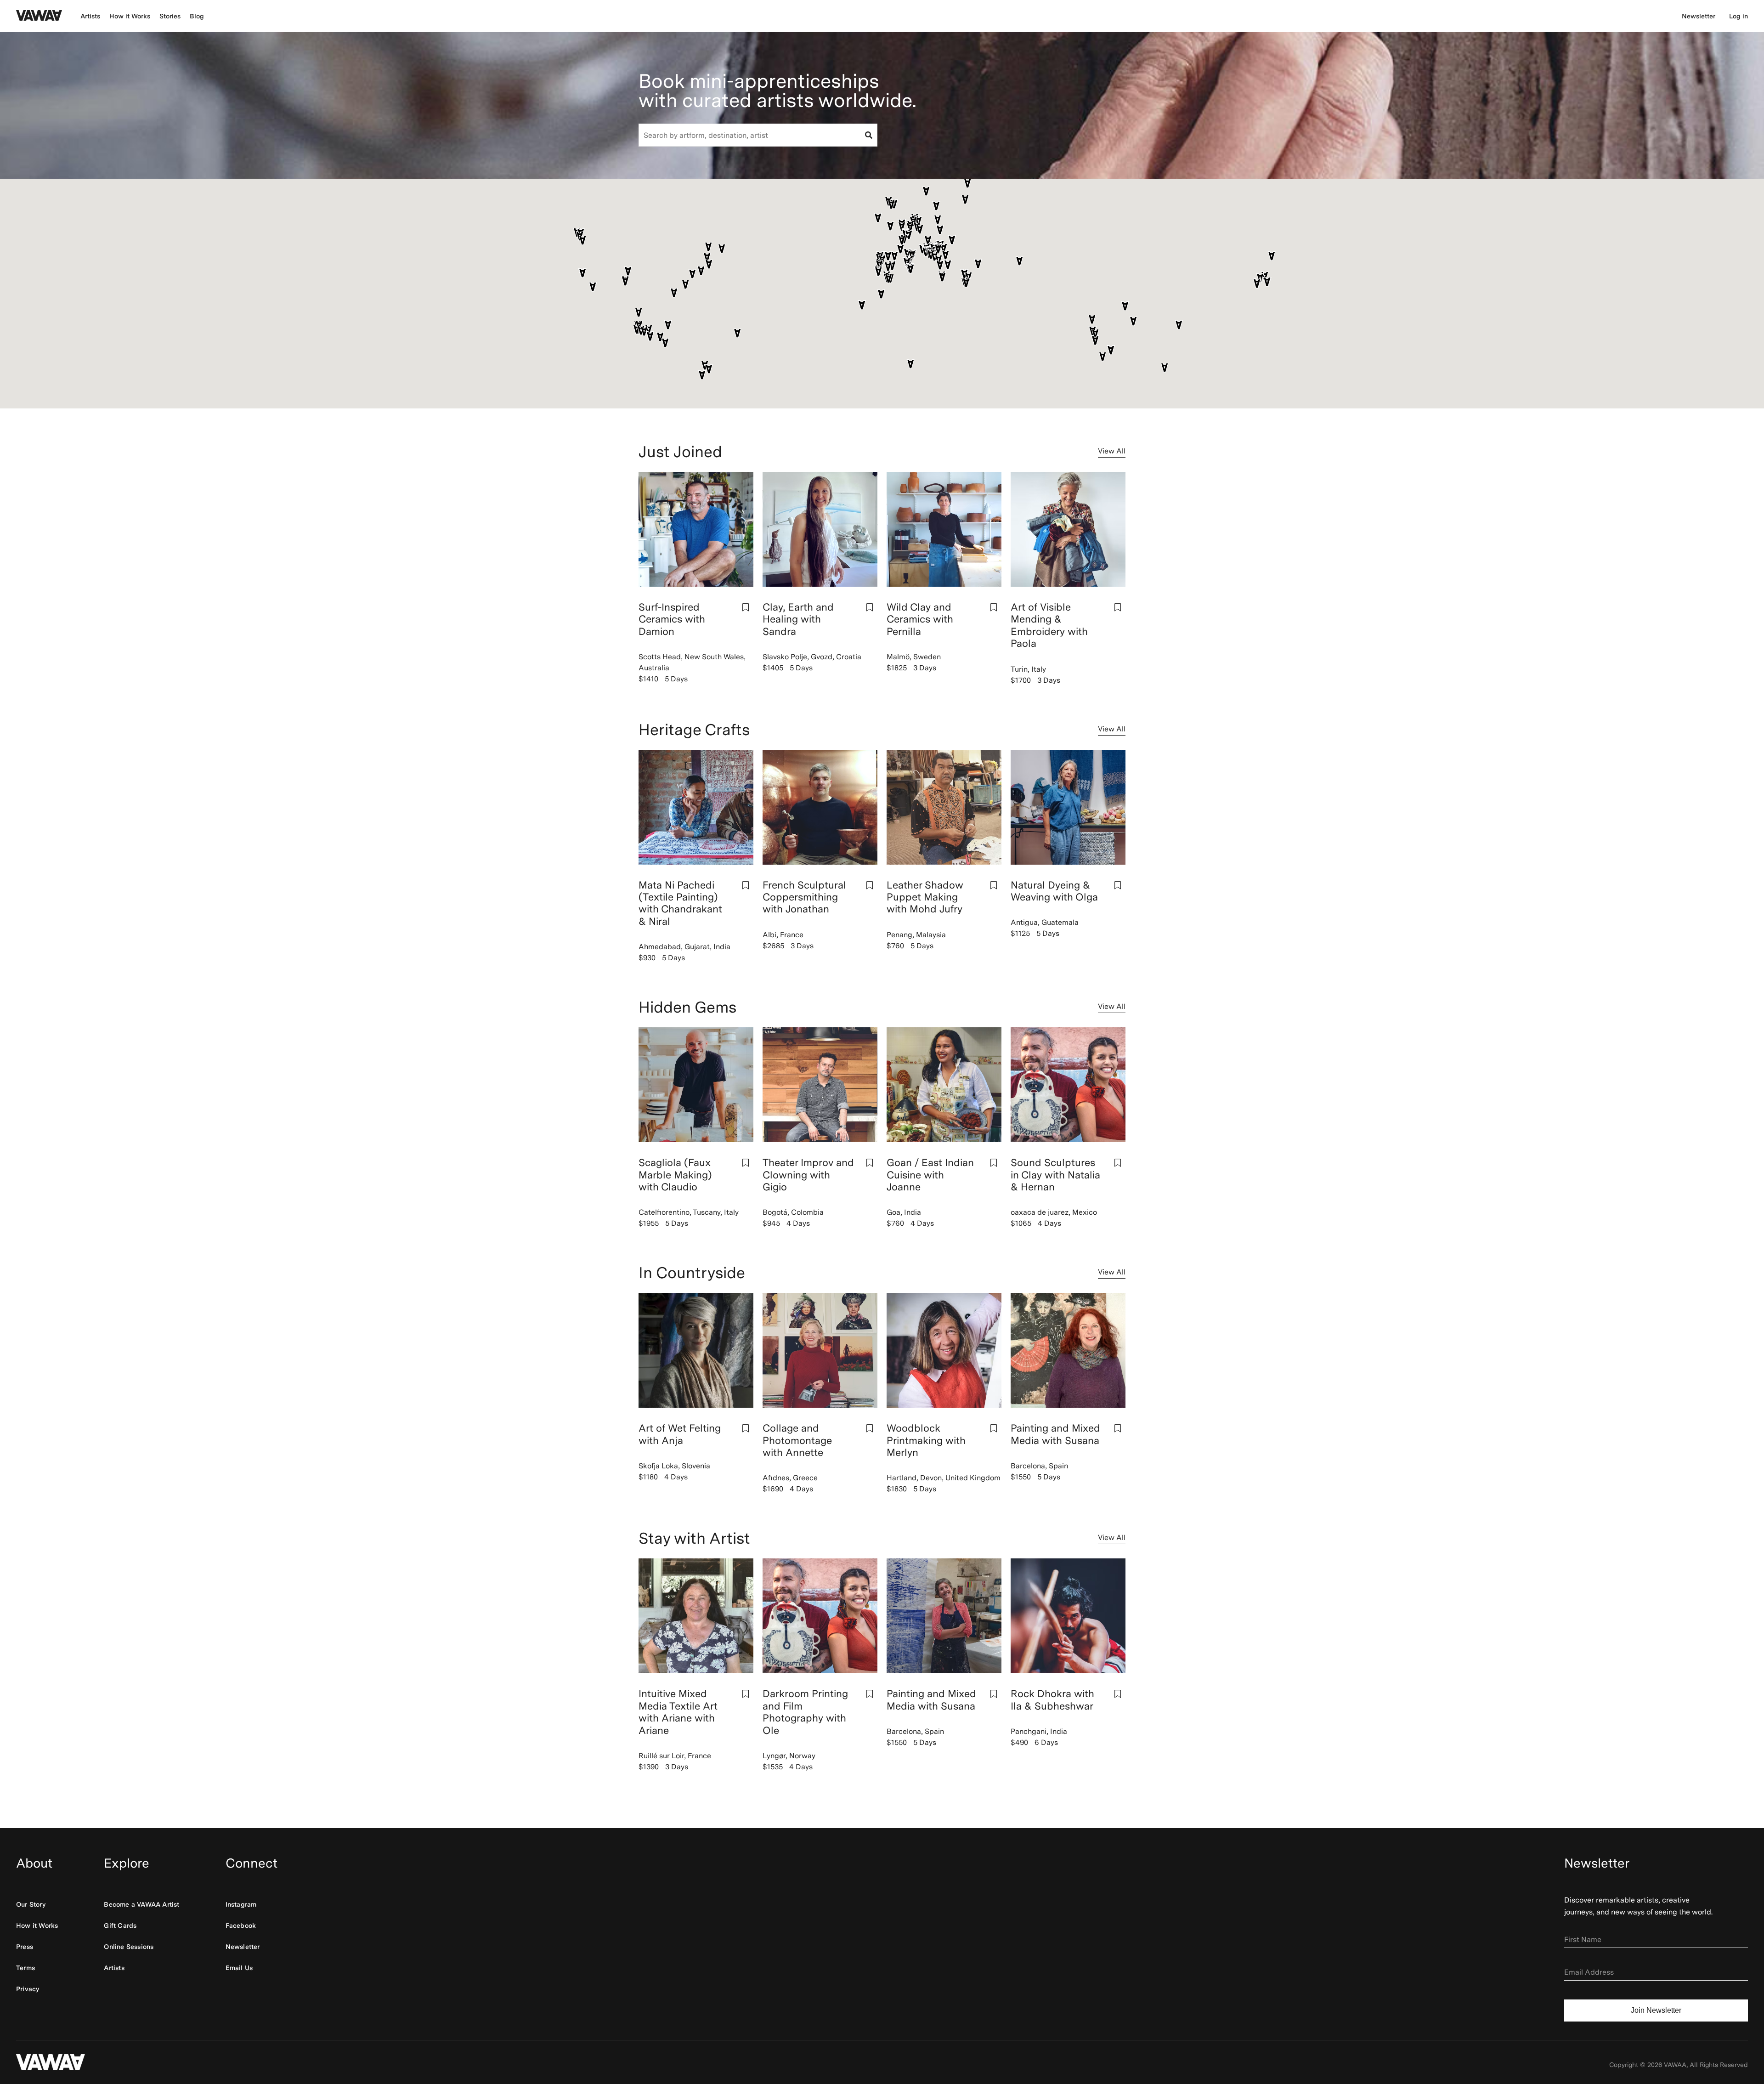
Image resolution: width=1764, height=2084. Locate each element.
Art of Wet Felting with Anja (680, 1434)
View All (1112, 451)
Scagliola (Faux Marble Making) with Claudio (675, 1175)
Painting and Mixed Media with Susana (1055, 1434)
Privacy (28, 1989)
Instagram (241, 1904)
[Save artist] (746, 607)
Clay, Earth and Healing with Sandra (798, 619)
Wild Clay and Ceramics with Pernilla (920, 619)
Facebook (241, 1925)
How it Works (130, 16)
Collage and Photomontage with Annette (797, 1440)
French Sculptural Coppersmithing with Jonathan (804, 897)
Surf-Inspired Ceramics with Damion (672, 619)
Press (25, 1947)
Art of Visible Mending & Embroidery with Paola (1049, 625)
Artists (90, 16)
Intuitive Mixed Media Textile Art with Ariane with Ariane (678, 1712)
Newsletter (1699, 16)
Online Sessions (129, 1947)
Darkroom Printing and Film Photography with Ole (805, 1712)
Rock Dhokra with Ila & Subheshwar (1052, 1699)
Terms (25, 1968)
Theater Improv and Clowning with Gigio (808, 1175)
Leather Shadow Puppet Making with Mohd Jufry (925, 897)
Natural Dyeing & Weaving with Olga (1054, 891)
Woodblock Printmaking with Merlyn (926, 1440)
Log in (1739, 16)
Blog (197, 16)
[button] (1092, 320)
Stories (170, 16)
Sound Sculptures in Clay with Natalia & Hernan (1055, 1175)
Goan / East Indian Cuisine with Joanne (930, 1175)
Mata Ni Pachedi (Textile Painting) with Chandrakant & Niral (680, 903)
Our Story (31, 1904)
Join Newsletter (1656, 2010)
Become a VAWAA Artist (141, 1904)
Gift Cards (120, 1925)
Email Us (239, 1968)
